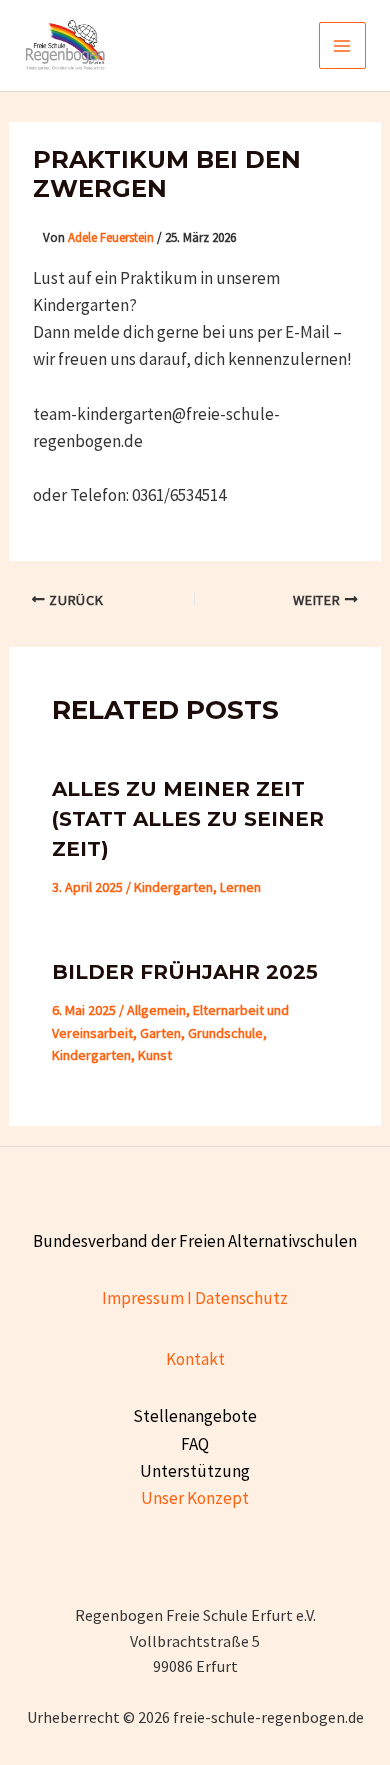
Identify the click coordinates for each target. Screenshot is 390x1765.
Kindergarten (173, 887)
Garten (160, 1033)
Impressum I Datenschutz (195, 1298)
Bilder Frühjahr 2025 (185, 972)
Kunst (155, 1055)
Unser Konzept (195, 1498)
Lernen (240, 887)
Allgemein (156, 1010)
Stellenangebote (195, 1416)
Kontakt (195, 1359)
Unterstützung (195, 1471)
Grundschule (225, 1033)
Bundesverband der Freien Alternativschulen (195, 1241)
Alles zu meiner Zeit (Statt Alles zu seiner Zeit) (188, 819)
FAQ (195, 1444)
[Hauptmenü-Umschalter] (343, 46)
